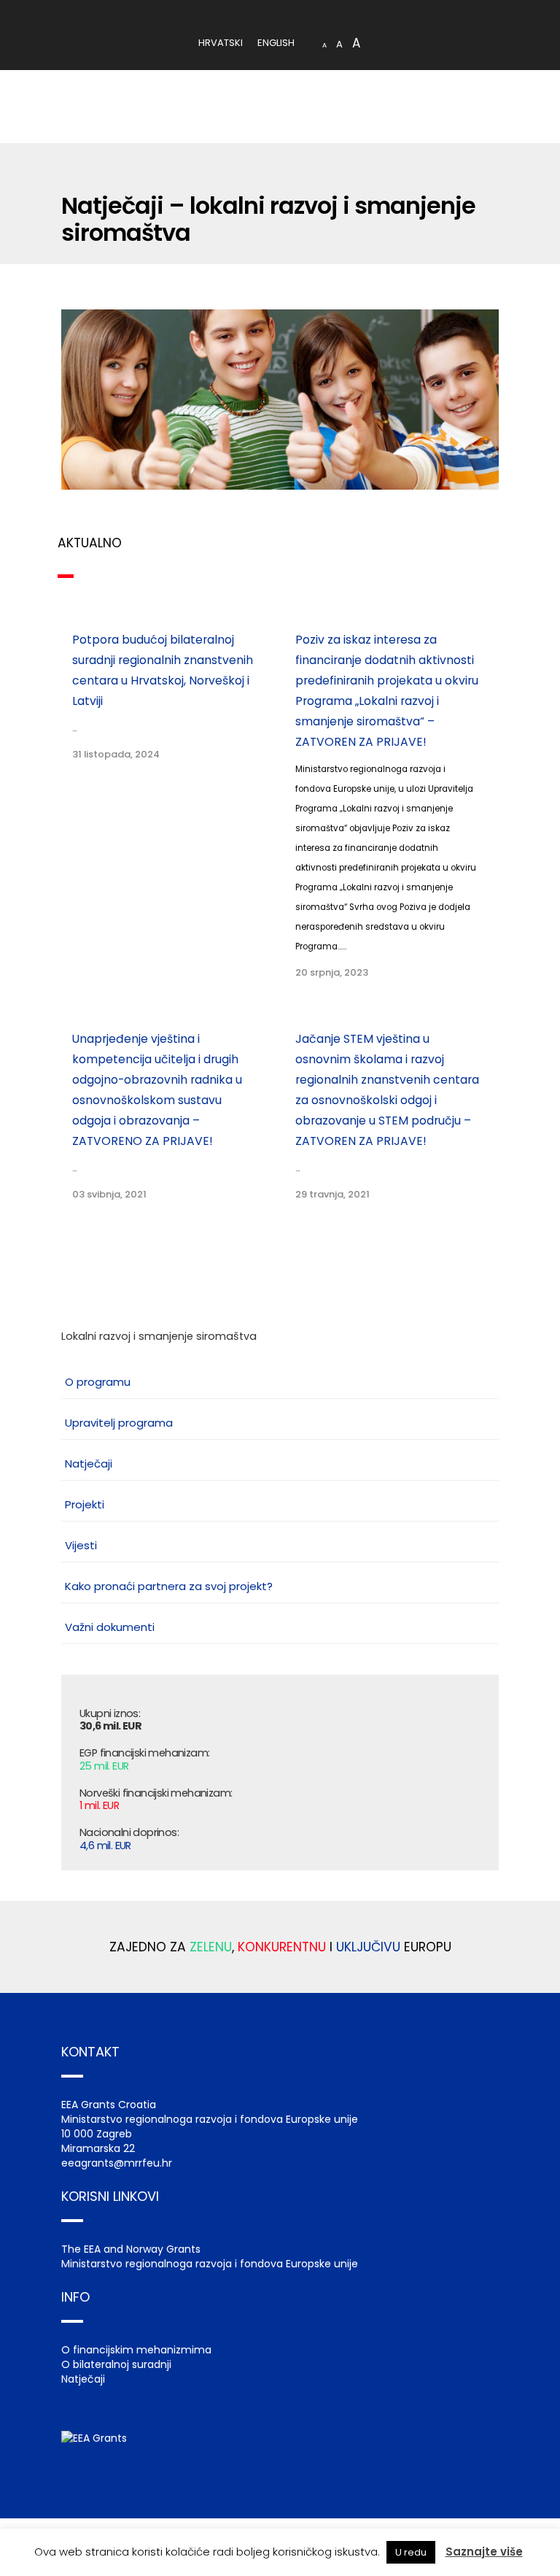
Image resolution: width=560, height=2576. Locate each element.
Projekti (85, 1504)
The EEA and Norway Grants (131, 2249)
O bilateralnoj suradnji (116, 2364)
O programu (98, 1382)
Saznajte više (484, 2552)
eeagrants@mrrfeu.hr (117, 2163)
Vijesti (81, 1545)
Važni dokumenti (110, 1627)
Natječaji (89, 1464)
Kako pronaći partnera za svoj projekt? (169, 1586)
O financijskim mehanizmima (136, 2350)
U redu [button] (411, 2552)
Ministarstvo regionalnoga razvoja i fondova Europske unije (210, 2264)
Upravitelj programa (119, 1423)
